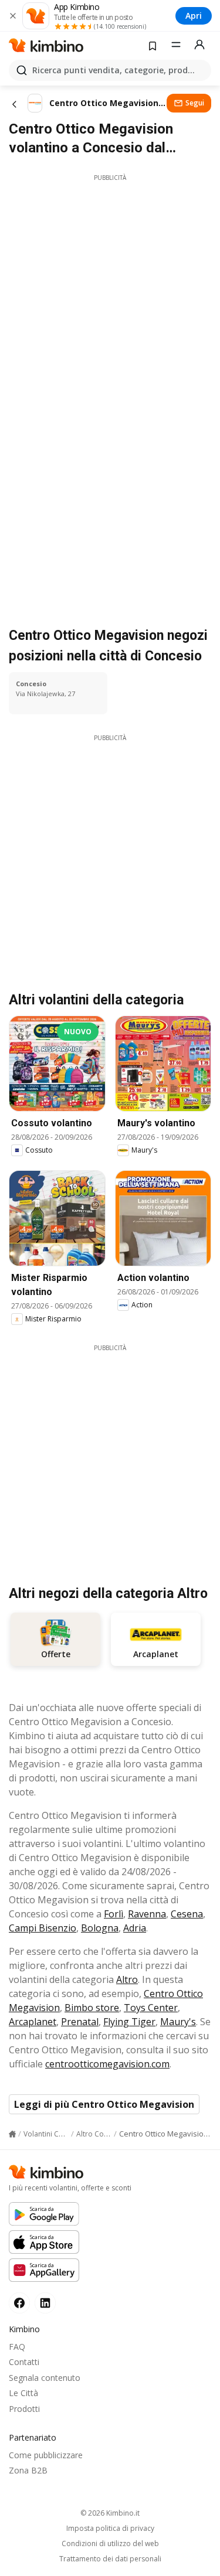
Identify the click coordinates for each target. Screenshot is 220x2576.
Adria (135, 1928)
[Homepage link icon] (12, 2134)
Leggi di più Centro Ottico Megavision (104, 2104)
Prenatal (80, 2022)
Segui (195, 103)
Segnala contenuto (45, 2378)
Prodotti (24, 2409)
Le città (23, 2393)
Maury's (178, 2022)
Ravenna (147, 1914)
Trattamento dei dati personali (110, 2559)
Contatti (24, 2362)
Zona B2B (28, 2470)
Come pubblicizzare (46, 2455)
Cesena (187, 1914)
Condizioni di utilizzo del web (110, 2544)
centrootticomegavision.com (107, 2064)
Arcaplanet (33, 2022)
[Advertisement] (110, 292)
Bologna (100, 1928)
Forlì (114, 1914)
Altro (127, 1979)
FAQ (17, 2347)
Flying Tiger (129, 2022)
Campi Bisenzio (43, 1928)
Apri (194, 16)
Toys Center (151, 2008)
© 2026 (110, 2513)
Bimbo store (92, 2008)
